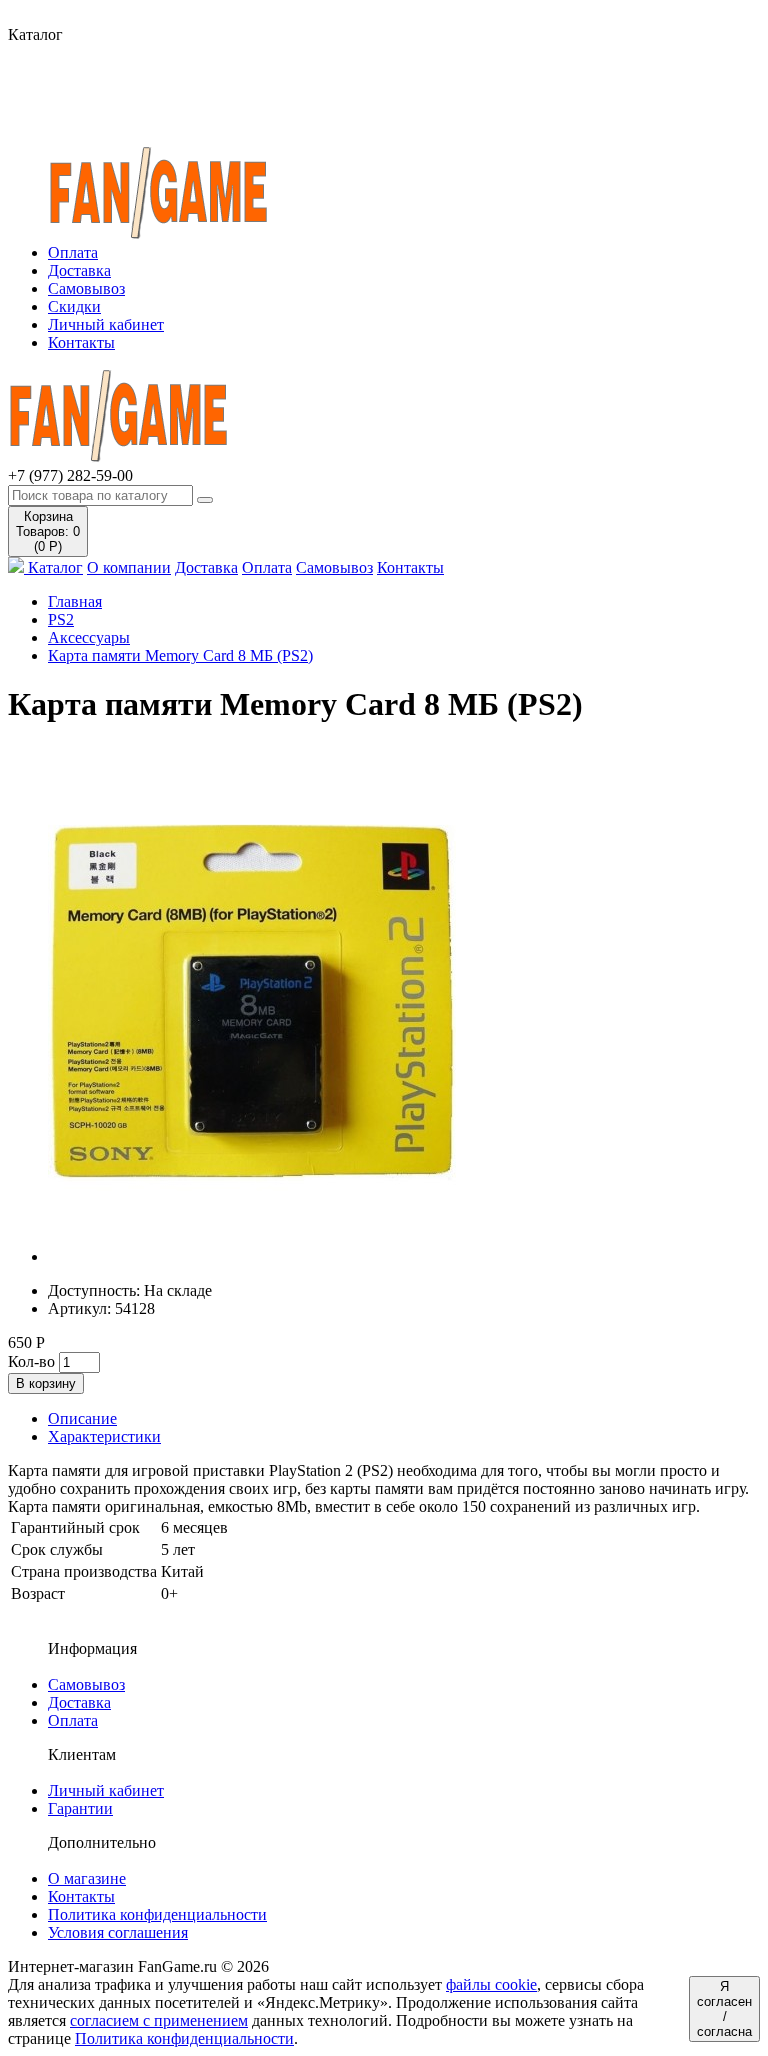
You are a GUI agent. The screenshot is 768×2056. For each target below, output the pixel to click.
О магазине (87, 1878)
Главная (75, 601)
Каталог (53, 567)
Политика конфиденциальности (157, 1914)
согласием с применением (159, 2020)
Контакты (81, 342)
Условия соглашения (118, 1932)
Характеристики (104, 1436)
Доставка (79, 270)
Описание (82, 1418)
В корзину (46, 1383)
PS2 (61, 619)
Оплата (73, 252)
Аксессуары (89, 637)
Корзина (48, 531)
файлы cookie (491, 1984)
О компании (129, 567)
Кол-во (31, 1361)
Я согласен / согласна (724, 2009)
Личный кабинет (106, 324)
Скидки (74, 306)
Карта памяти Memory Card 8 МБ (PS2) (180, 655)
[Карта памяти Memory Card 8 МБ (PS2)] (252, 1256)
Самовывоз (86, 288)
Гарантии (80, 1808)
